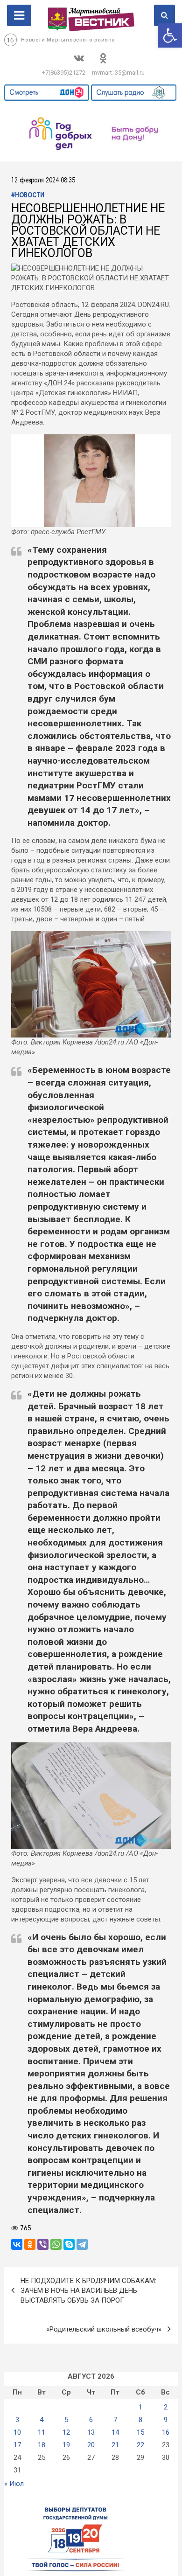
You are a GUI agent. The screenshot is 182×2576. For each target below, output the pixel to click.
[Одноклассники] (30, 2244)
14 (115, 2432)
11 (42, 2432)
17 (17, 2445)
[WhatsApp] (56, 2244)
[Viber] (43, 2244)
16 (166, 2432)
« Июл (14, 2484)
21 (115, 2445)
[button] (170, 35)
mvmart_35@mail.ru (118, 73)
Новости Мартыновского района (68, 40)
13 (91, 2432)
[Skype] (69, 2244)
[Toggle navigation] (19, 15)
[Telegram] (82, 2244)
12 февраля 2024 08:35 (43, 181)
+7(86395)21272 (64, 73)
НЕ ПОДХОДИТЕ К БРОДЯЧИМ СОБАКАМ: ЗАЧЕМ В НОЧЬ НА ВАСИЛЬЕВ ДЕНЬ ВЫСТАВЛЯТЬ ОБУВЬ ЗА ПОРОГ (88, 2291)
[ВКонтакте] (17, 2244)
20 (91, 2445)
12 (66, 2432)
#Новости (28, 196)
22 (140, 2445)
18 (42, 2445)
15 (140, 2432)
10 (17, 2432)
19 (66, 2445)
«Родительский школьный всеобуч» (104, 2329)
